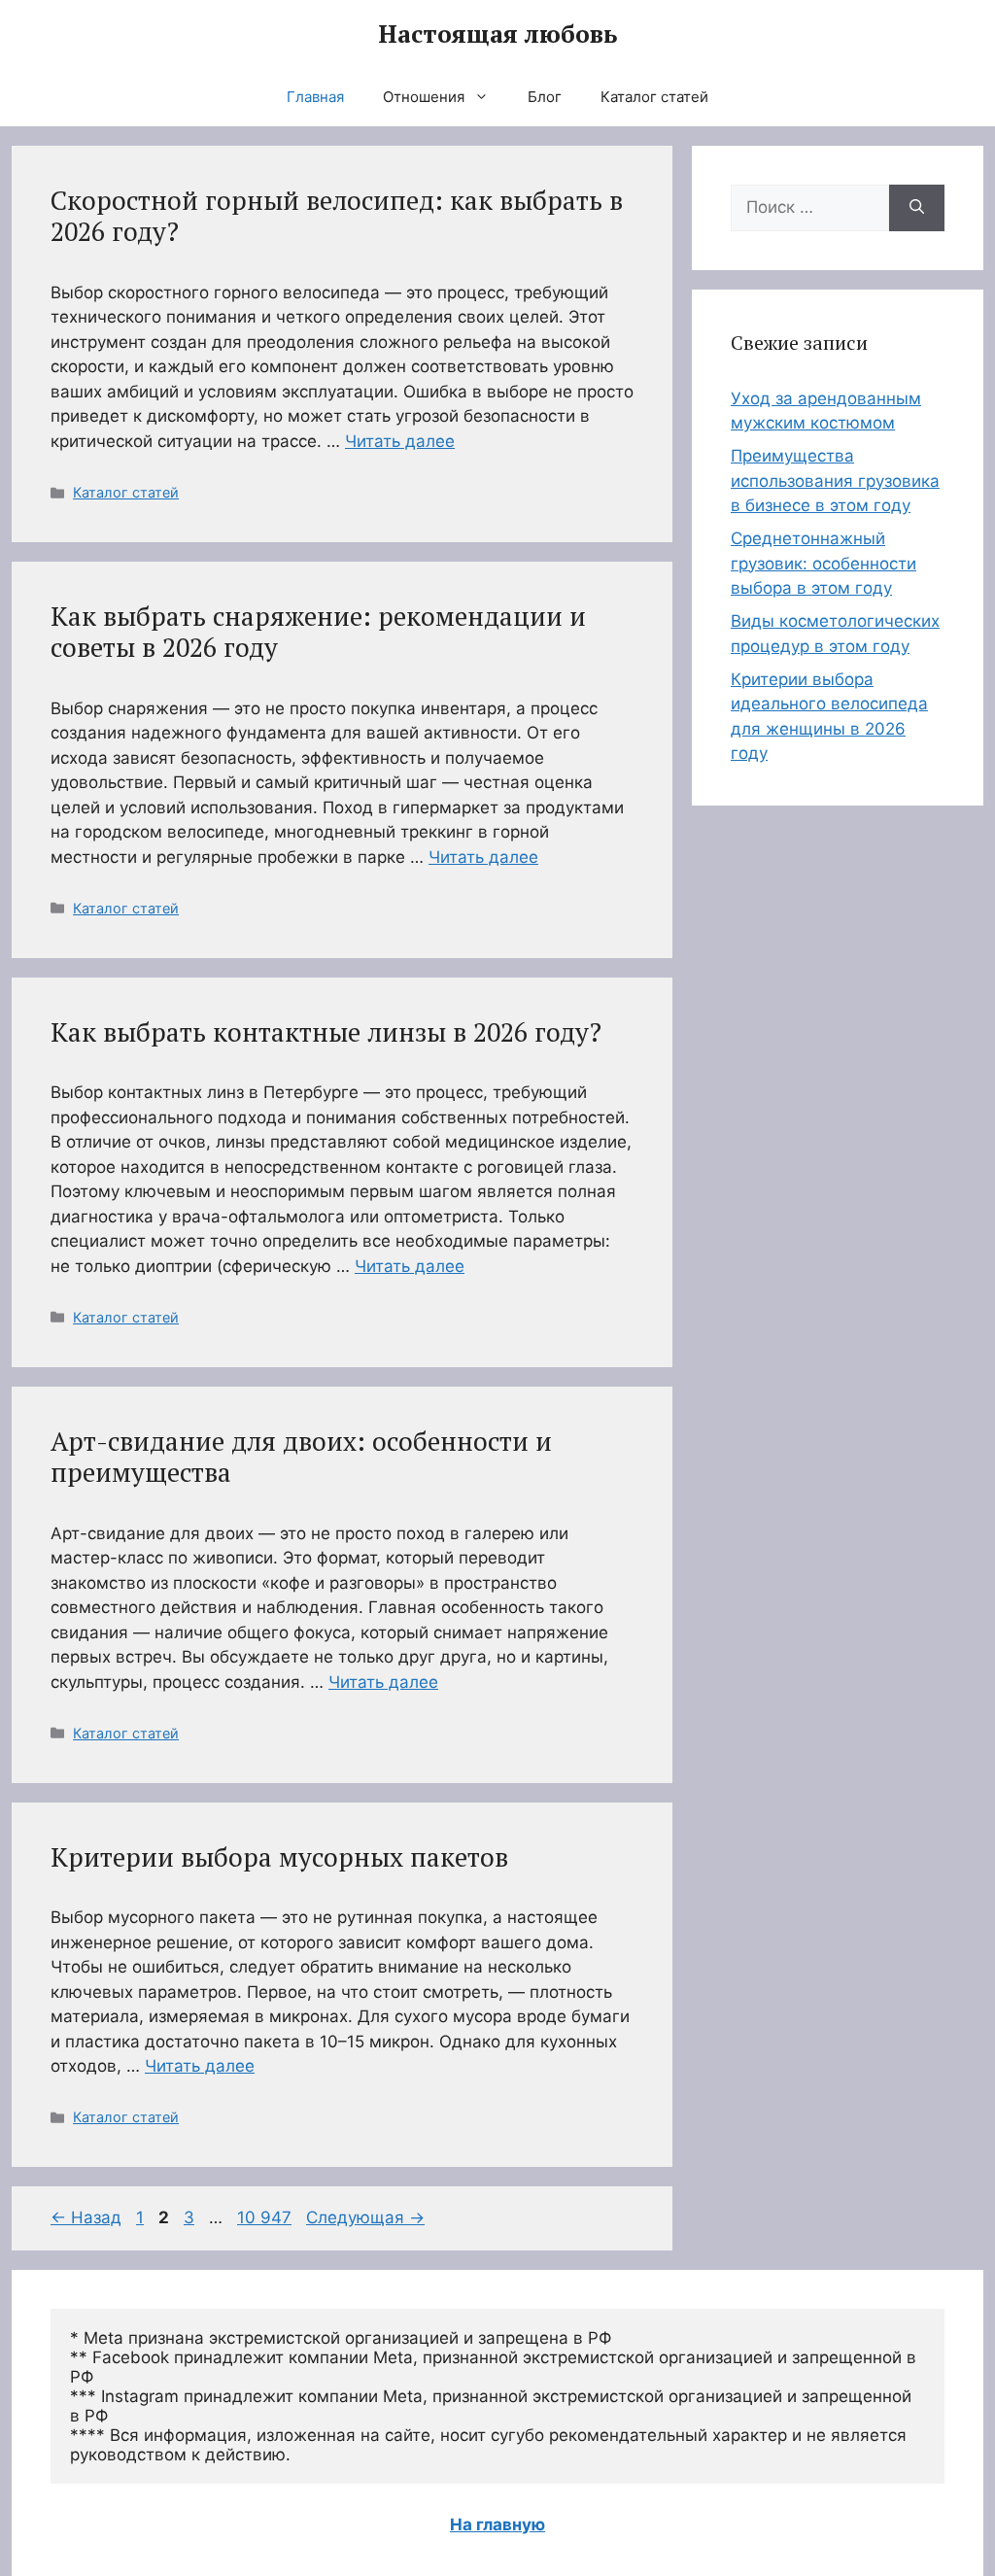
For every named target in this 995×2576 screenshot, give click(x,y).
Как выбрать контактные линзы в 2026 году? (326, 1032)
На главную (497, 2524)
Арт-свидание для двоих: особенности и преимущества (301, 1457)
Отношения (424, 97)
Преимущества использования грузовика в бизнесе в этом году (835, 481)
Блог (545, 97)
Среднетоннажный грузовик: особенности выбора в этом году (823, 563)
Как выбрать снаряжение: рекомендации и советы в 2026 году (318, 632)
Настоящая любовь (497, 34)
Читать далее (400, 441)
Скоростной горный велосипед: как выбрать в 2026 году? (337, 216)
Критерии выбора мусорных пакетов (279, 1857)
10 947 (266, 2217)
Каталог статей (654, 97)
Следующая (365, 2217)
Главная (315, 97)
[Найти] (917, 208)
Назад (86, 2217)
